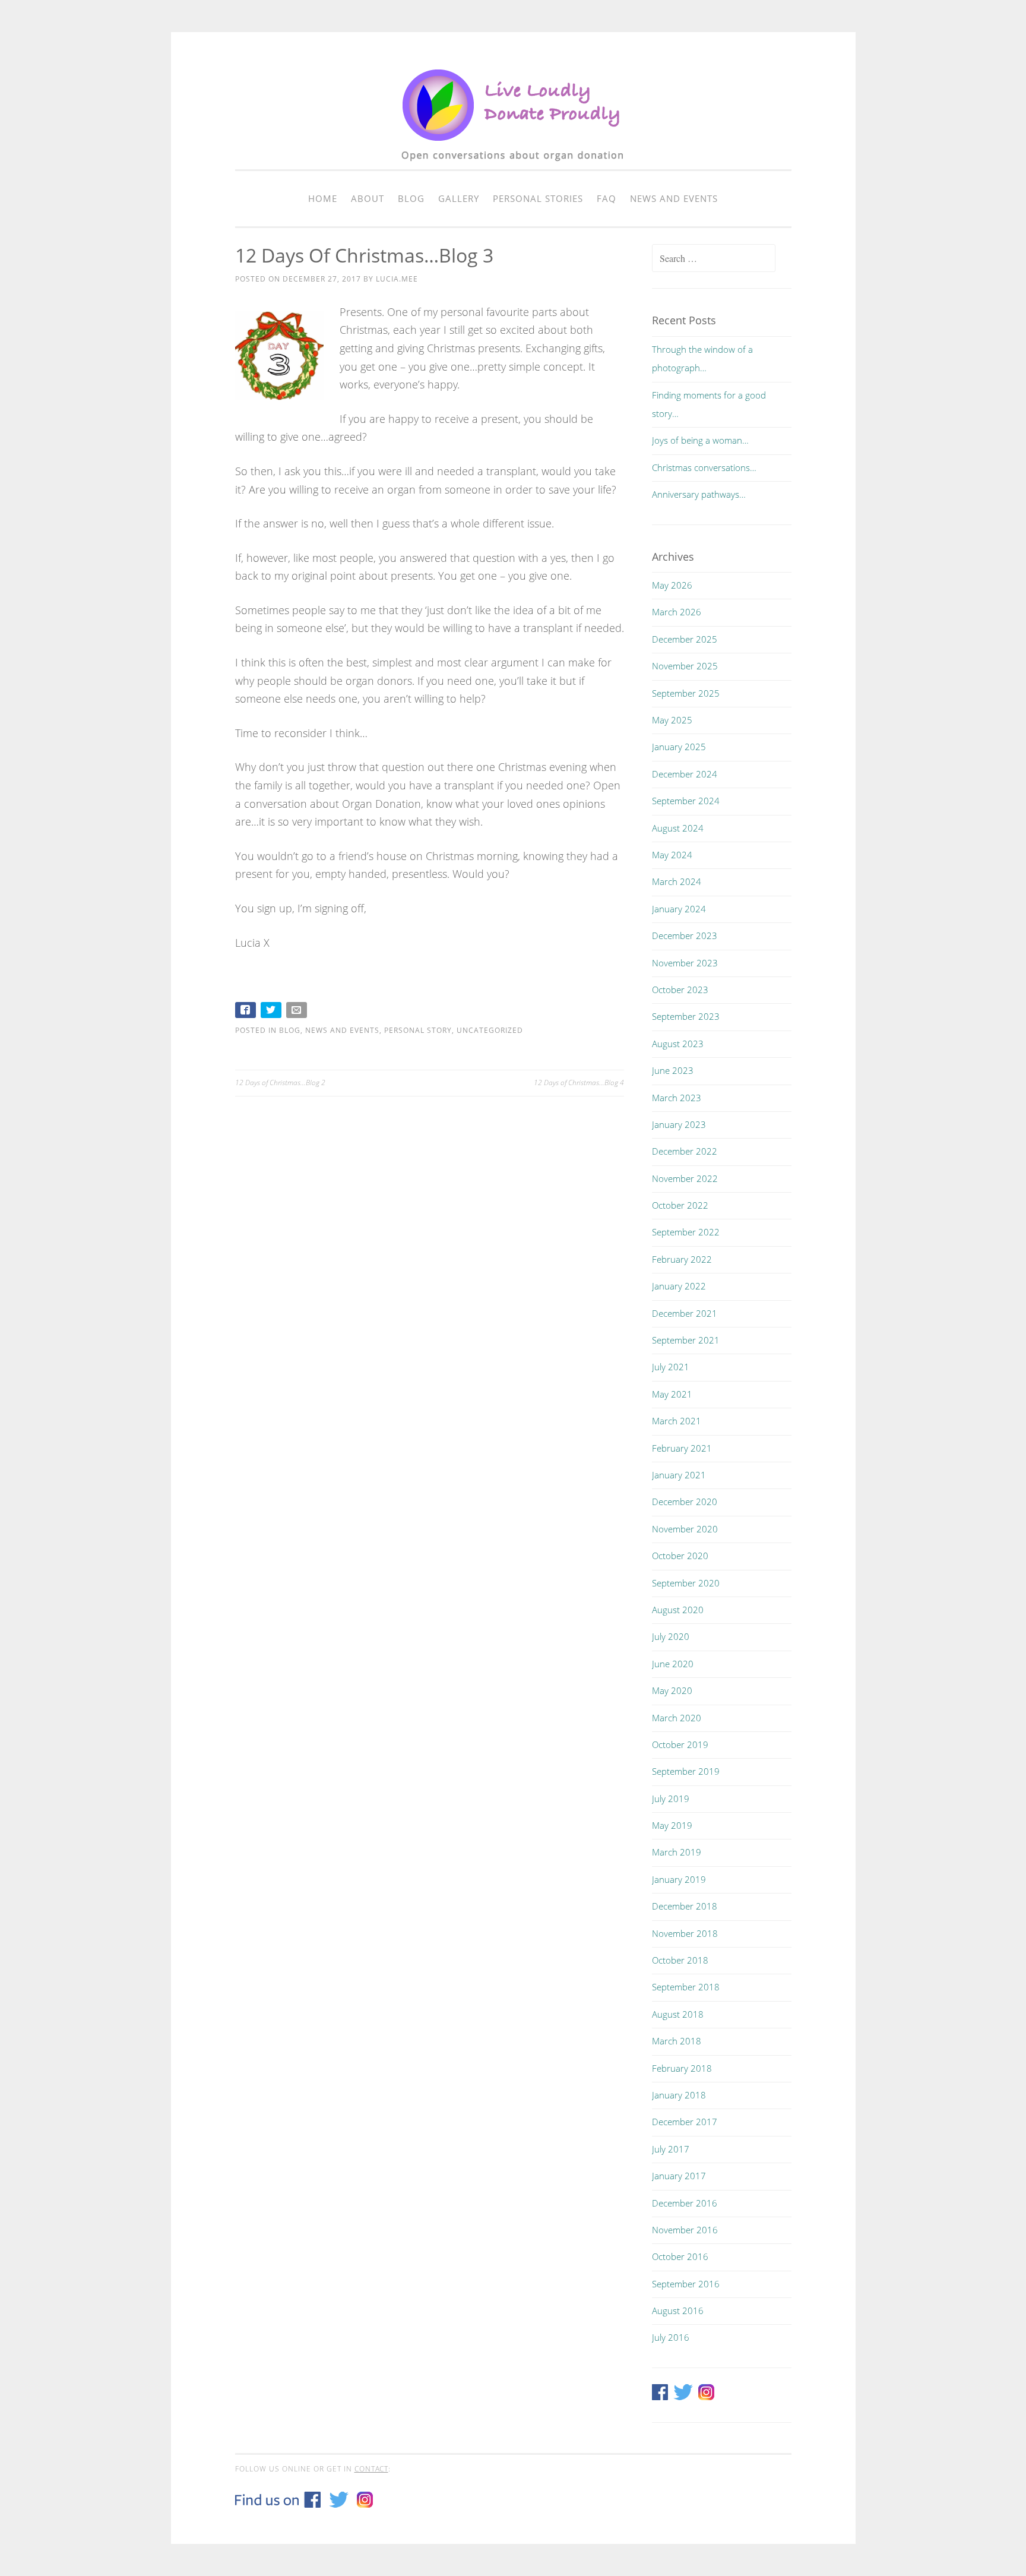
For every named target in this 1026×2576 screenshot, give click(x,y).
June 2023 (673, 1070)
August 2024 (678, 828)
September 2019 (686, 1771)
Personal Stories (538, 198)
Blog (411, 198)
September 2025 (686, 693)
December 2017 (685, 2122)
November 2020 (685, 1529)
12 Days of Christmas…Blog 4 (579, 1082)
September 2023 (686, 1016)
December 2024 (685, 774)
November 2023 (685, 963)
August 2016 (678, 2311)
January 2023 (679, 1124)
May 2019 (672, 1825)
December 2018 (685, 1906)
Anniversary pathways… (699, 494)
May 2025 (672, 720)
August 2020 (678, 1610)
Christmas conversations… (704, 467)
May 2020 (672, 1690)
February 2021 (682, 1448)
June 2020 (673, 1664)
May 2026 (672, 585)
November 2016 (685, 2230)
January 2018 (679, 2095)
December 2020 (685, 1502)
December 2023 (685, 935)
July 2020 (671, 1636)
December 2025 (685, 639)
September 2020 (686, 1583)
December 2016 (685, 2203)
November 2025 (685, 666)
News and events (674, 198)
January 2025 (679, 747)
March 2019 (677, 1852)
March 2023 (677, 1098)
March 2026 (677, 612)
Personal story (418, 1030)
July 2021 (671, 1367)
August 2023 (678, 1044)
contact (371, 2469)
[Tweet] (272, 1012)
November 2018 (685, 1933)
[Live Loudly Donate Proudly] (513, 167)
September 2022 (686, 1232)
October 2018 (680, 1960)
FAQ (607, 198)
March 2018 (677, 2041)
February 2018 (682, 2068)
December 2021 (685, 1313)
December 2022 (685, 1151)
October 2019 (680, 1744)
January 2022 (679, 1286)
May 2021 (672, 1394)
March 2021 (677, 1421)
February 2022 (682, 1259)
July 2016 (671, 2337)
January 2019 (679, 1879)
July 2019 (671, 1799)
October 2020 (680, 1556)
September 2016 (686, 2284)
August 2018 (678, 2014)
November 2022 (685, 1178)
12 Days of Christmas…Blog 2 (280, 1082)
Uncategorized (490, 1030)
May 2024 (672, 855)
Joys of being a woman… (700, 440)
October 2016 (680, 2256)
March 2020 (677, 1718)
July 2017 (671, 2149)
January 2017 (679, 2176)
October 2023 (680, 990)
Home (323, 198)
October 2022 (680, 1205)
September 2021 (686, 1340)
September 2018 (686, 1987)
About (368, 198)
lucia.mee (397, 279)
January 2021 (679, 1475)
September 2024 (686, 801)
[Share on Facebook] (247, 1012)
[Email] (298, 1012)
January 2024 (679, 909)
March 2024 (677, 881)
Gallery (459, 198)
